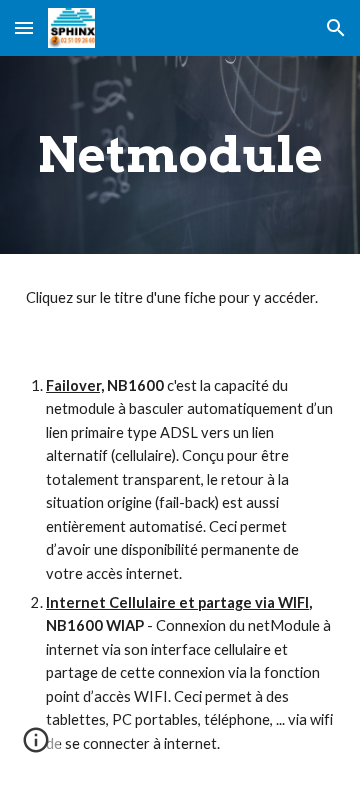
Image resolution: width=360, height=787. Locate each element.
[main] (180, 155)
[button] (24, 27)
